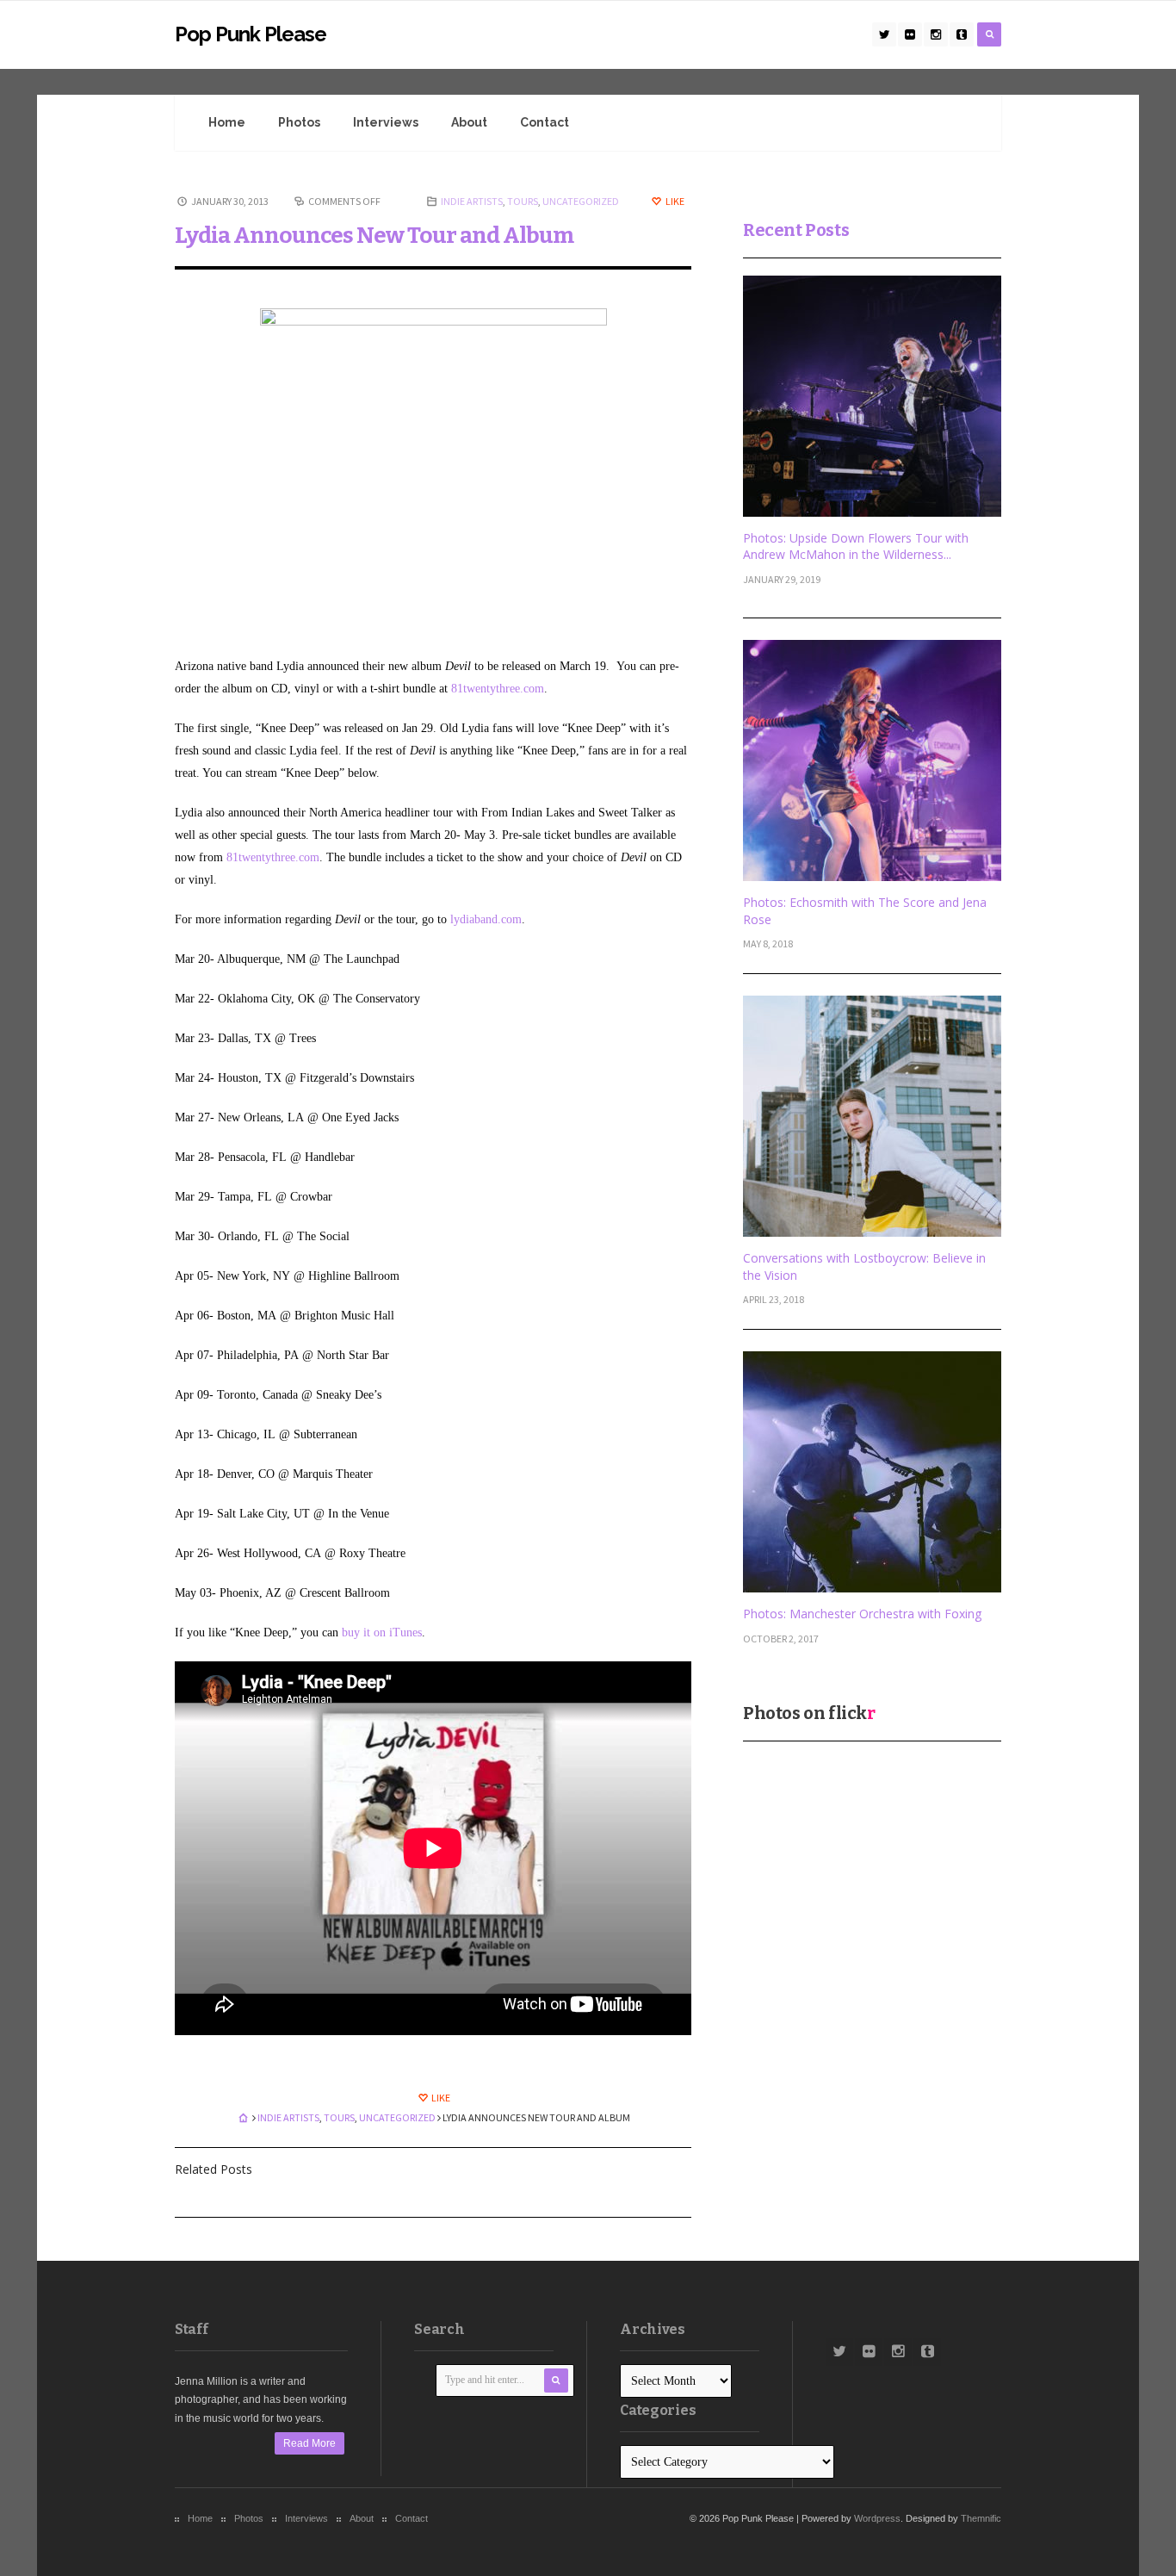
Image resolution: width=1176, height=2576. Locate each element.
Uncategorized (581, 201)
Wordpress (877, 2518)
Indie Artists (472, 201)
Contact (545, 122)
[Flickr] (910, 34)
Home (227, 122)
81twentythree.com (498, 689)
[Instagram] (936, 34)
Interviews (386, 122)
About (469, 122)
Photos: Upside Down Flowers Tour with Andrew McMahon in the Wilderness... (856, 546)
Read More (309, 2443)
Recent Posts (796, 230)
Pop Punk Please (251, 34)
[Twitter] (884, 34)
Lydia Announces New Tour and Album (374, 236)
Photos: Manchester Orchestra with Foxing (862, 1614)
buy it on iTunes (382, 1633)
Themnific (981, 2518)
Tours (523, 201)
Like (674, 201)
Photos (299, 122)
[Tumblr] (962, 34)
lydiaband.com (486, 919)
